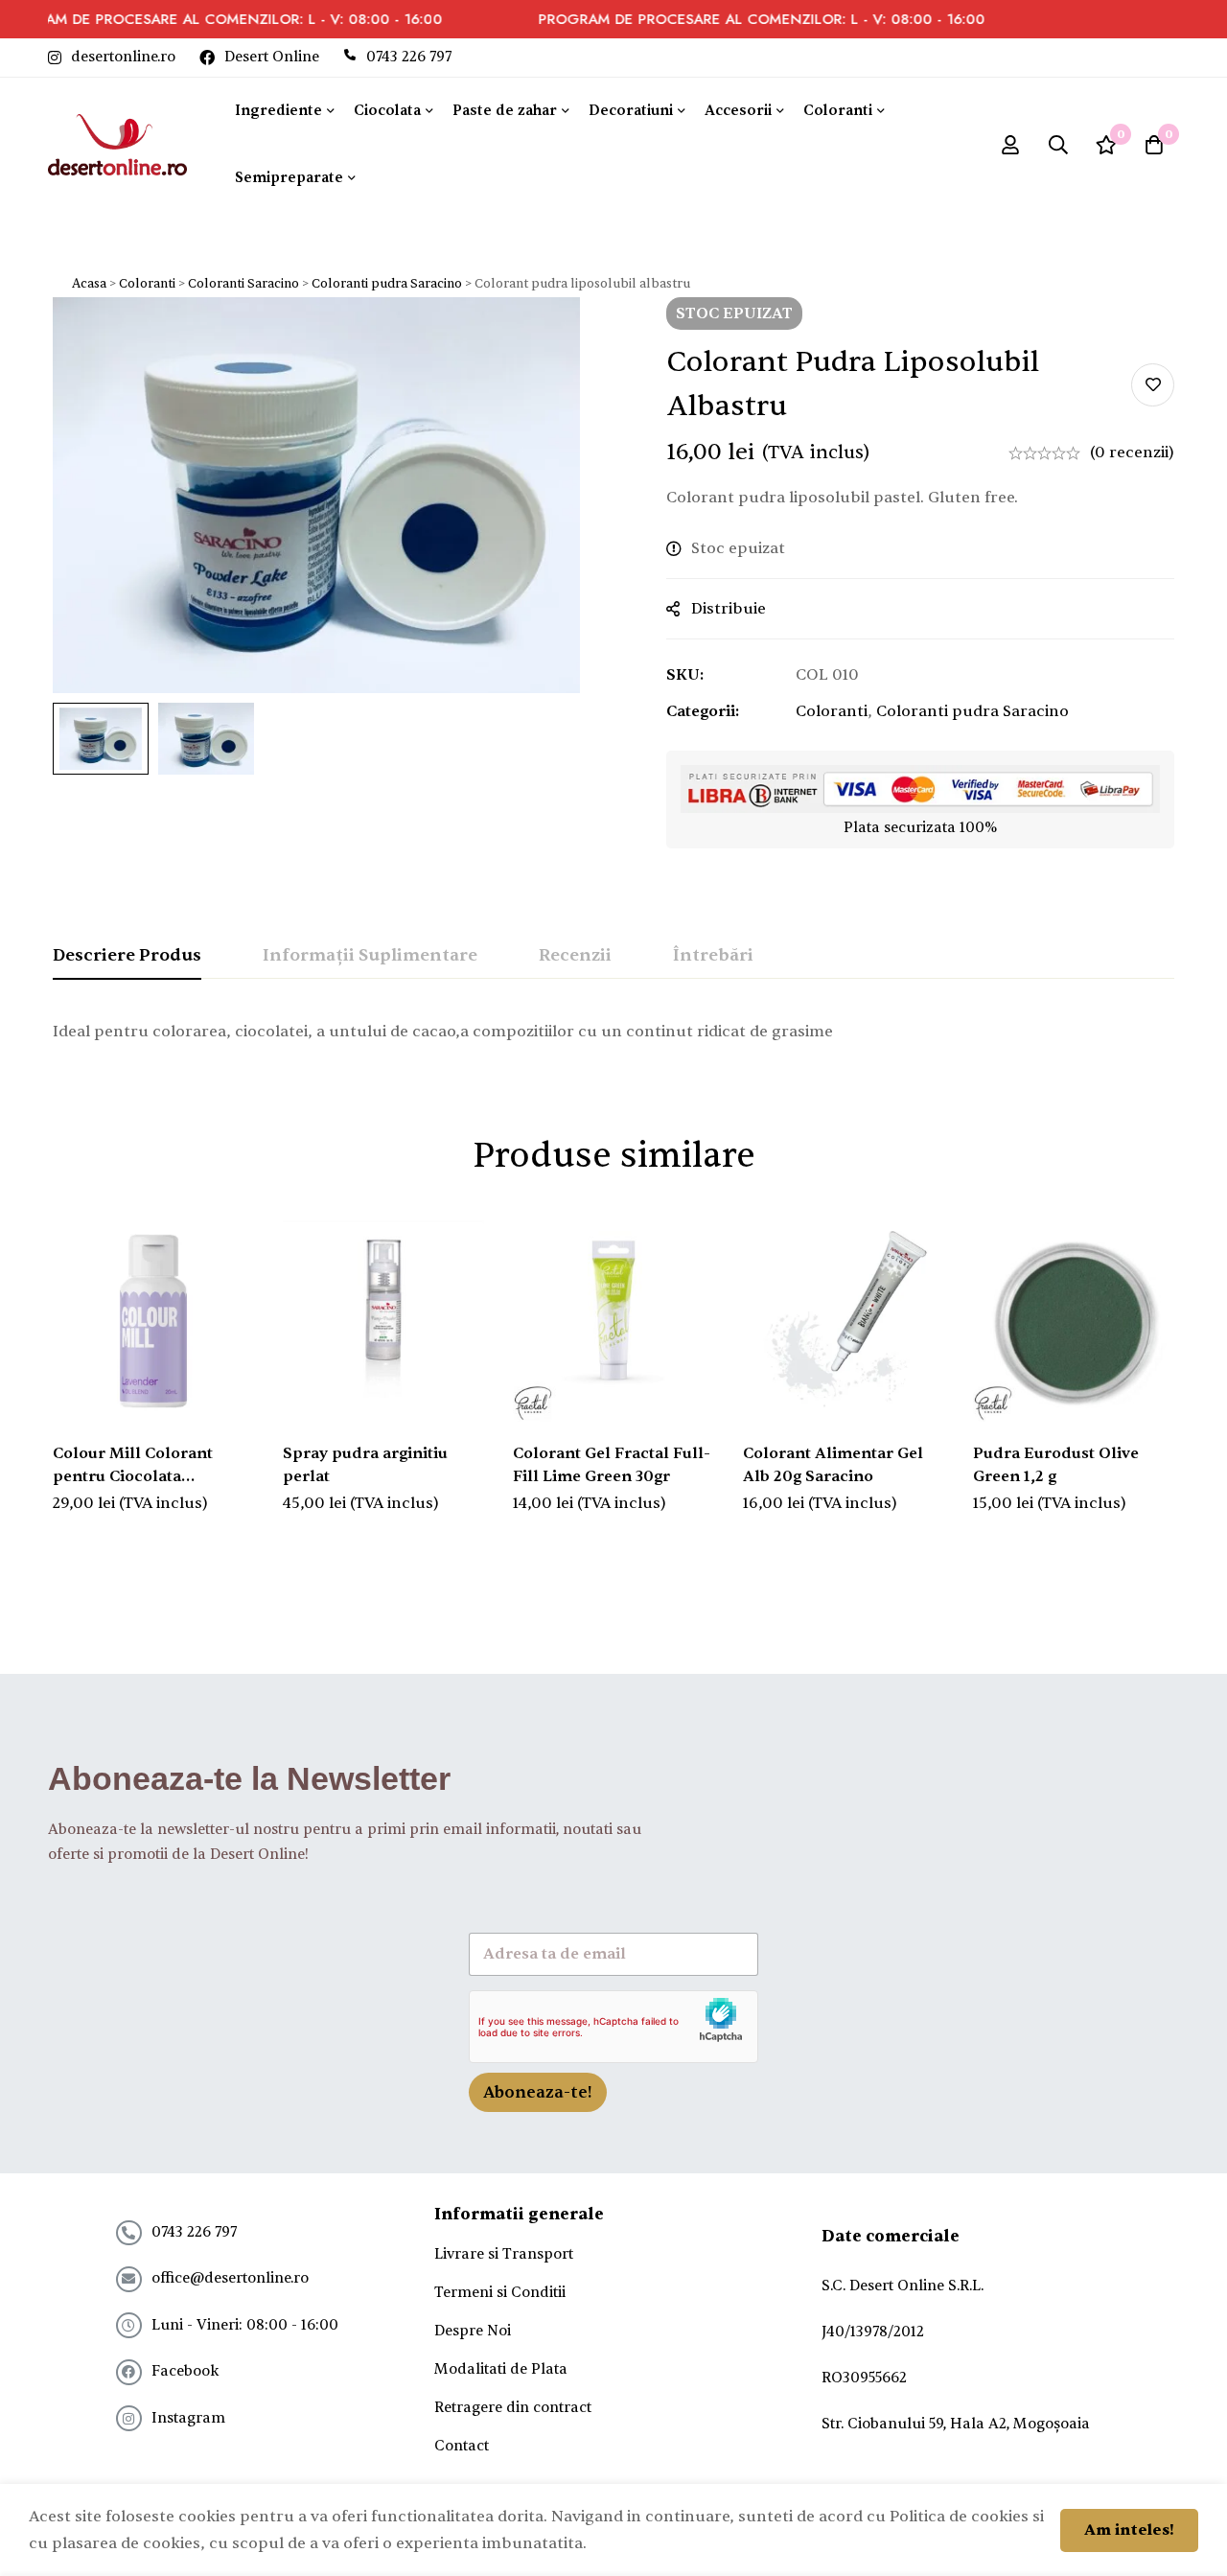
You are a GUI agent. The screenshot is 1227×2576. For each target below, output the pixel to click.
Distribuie (729, 609)
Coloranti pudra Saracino (387, 284)
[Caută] (1058, 145)
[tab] (127, 957)
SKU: (685, 675)
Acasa (89, 284)
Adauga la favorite (1153, 385)
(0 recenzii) (1132, 453)
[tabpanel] (613, 1032)
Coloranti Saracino (243, 284)
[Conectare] (1010, 145)
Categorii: (703, 711)
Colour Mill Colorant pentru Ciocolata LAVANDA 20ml (133, 1476)
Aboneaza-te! (538, 2092)
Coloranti (147, 284)
